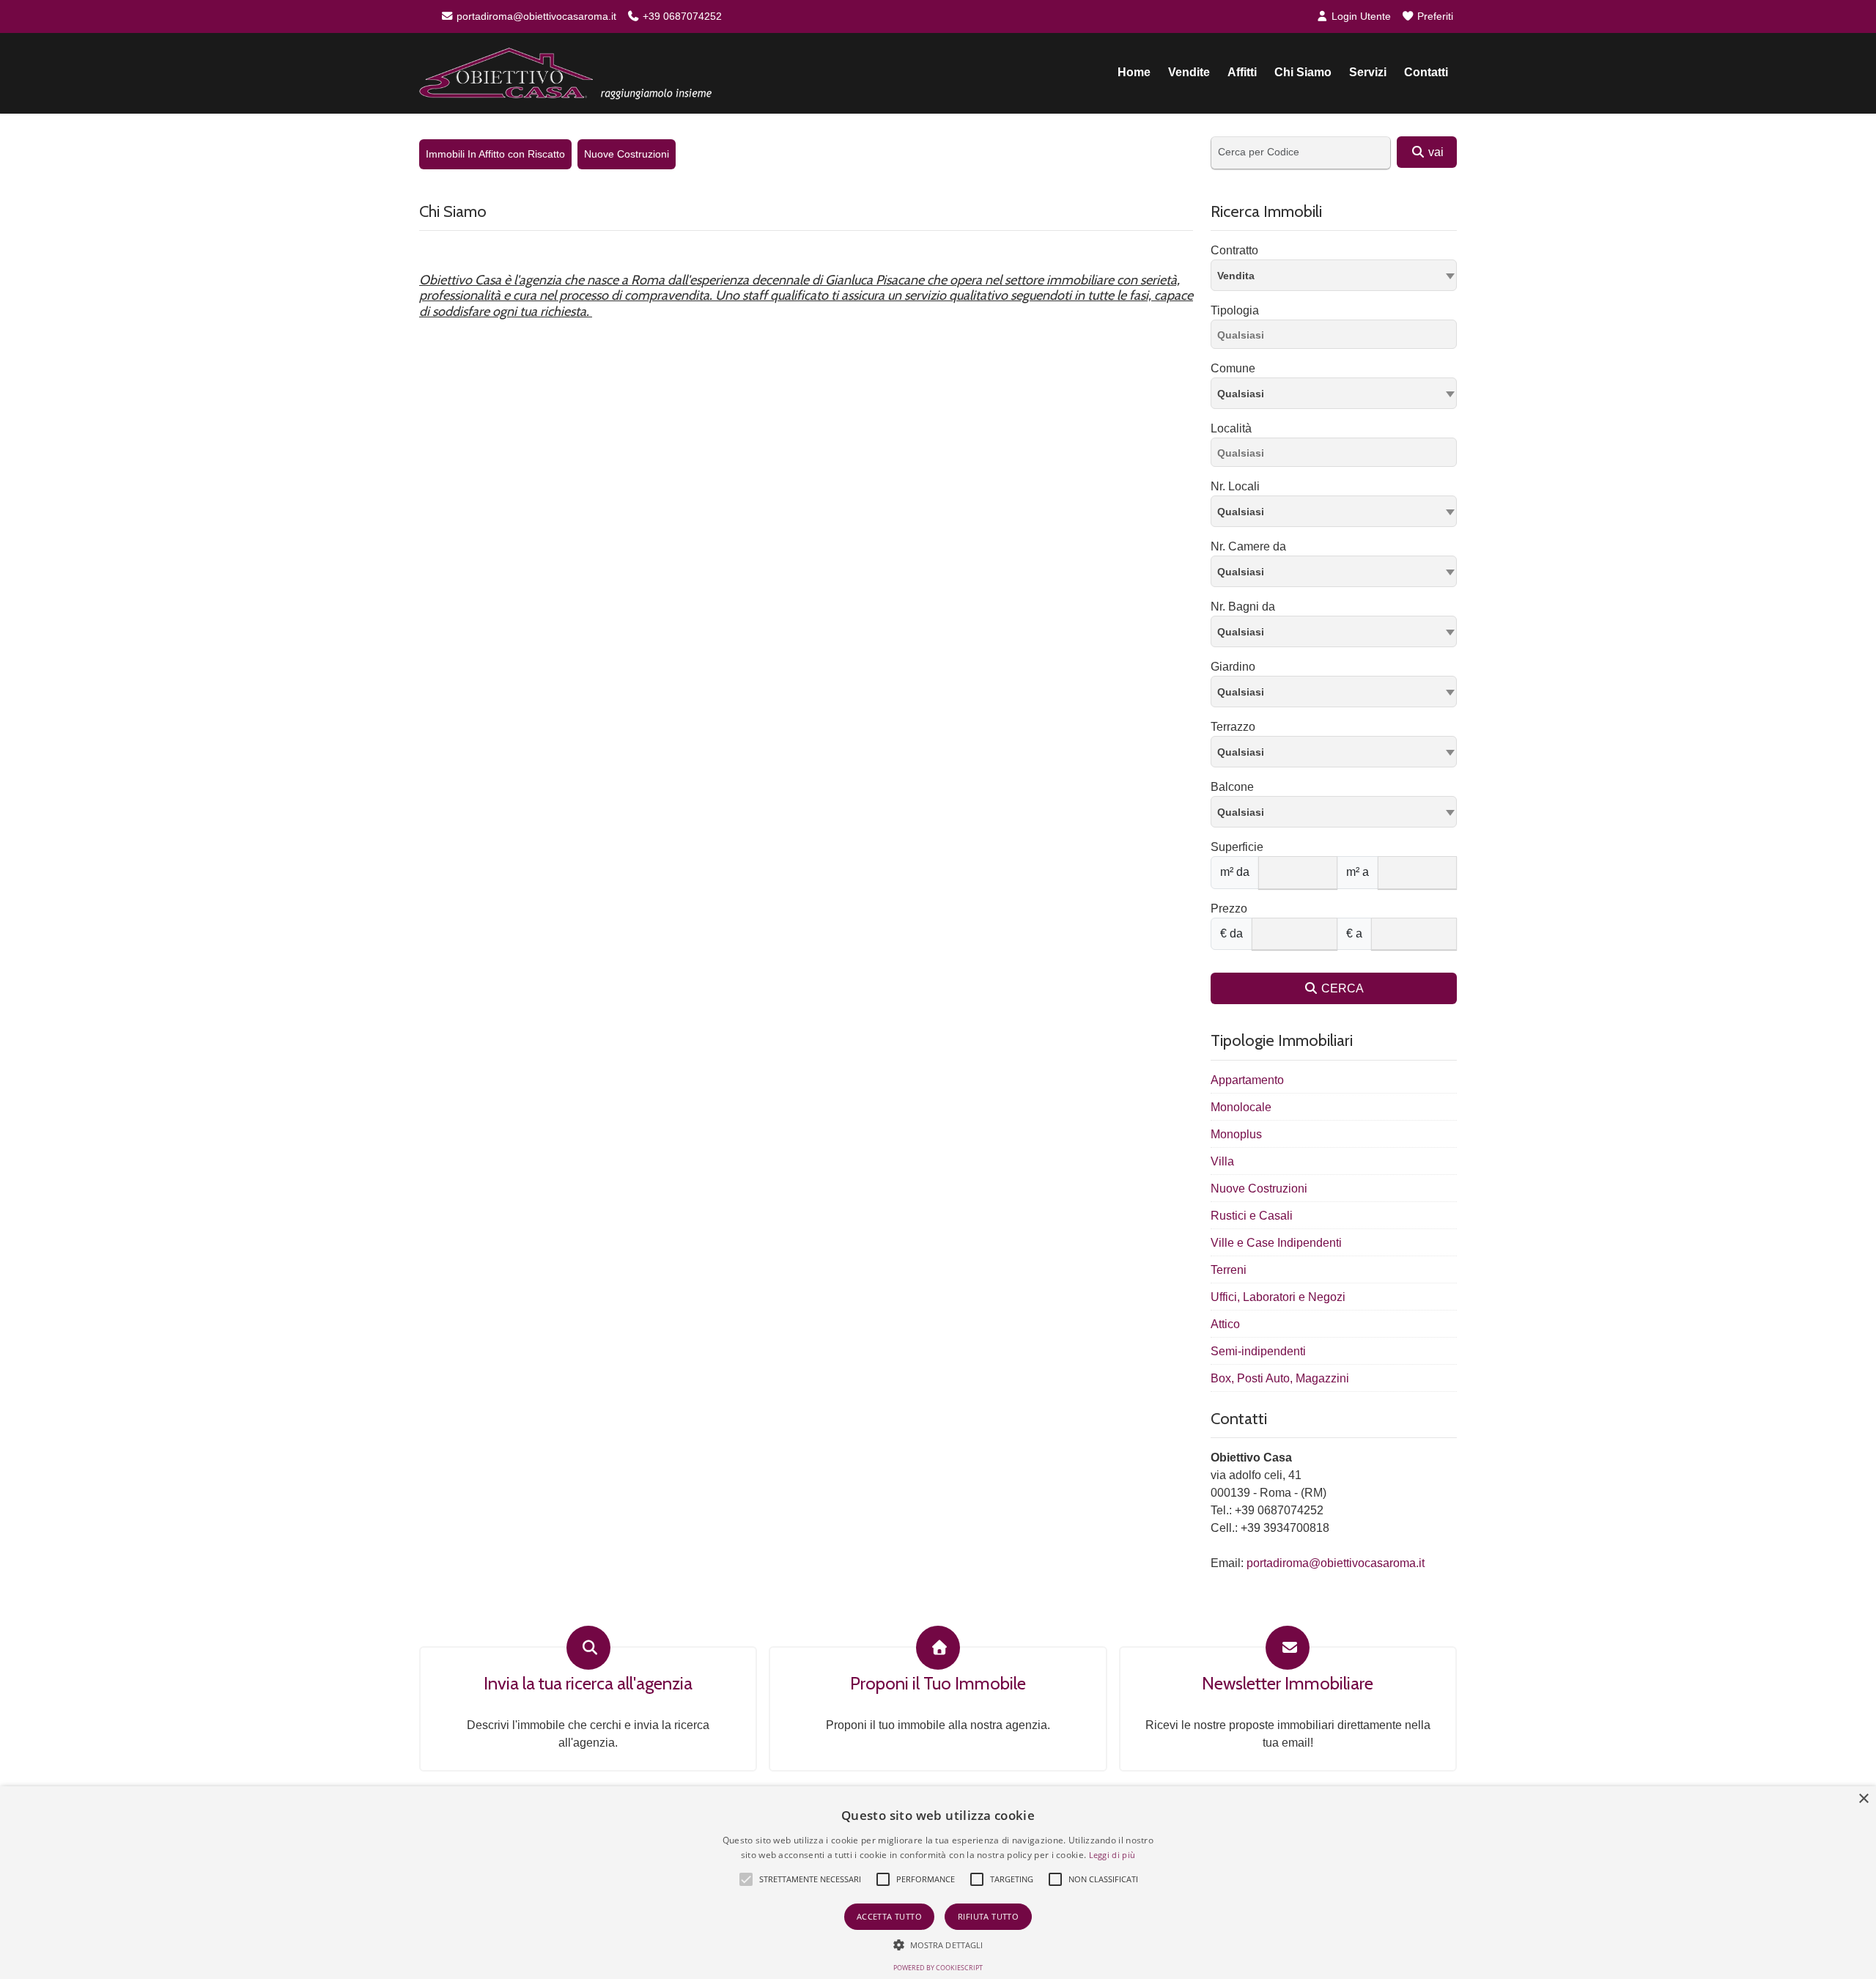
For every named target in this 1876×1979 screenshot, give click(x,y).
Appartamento (1247, 1080)
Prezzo (1229, 909)
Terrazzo (1233, 727)
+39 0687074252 (681, 16)
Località (1231, 428)
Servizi (1368, 72)
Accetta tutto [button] (889, 1916)
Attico (1225, 1324)
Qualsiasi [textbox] (1241, 394)
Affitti (1242, 72)
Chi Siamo (1303, 72)
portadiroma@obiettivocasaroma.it (535, 16)
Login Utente (1360, 16)
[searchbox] (1337, 337)
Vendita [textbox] (1236, 276)
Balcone (1232, 787)
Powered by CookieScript (938, 1968)
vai (1434, 152)
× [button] (1863, 1799)
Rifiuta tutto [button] (988, 1916)
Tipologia (1235, 310)
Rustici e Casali (1252, 1216)
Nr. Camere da (1248, 546)
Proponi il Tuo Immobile (938, 1684)
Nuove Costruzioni (627, 154)
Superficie (1237, 847)
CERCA (1341, 988)
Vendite (1189, 72)
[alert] (938, 1883)
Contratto (1234, 250)
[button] (746, 1879)
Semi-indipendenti (1258, 1351)
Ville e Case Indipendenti (1276, 1243)
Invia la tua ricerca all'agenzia (588, 1684)
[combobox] (1334, 275)
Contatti (1426, 72)
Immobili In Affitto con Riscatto (495, 154)
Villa (1222, 1161)
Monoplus (1236, 1134)
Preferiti (1434, 16)
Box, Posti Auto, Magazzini (1280, 1378)
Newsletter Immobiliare (1288, 1684)
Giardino (1233, 667)
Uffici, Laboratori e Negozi (1278, 1297)
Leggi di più (1112, 1855)
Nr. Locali (1235, 486)
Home (1134, 72)
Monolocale (1241, 1107)
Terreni (1229, 1270)
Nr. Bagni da (1243, 607)
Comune (1233, 368)
